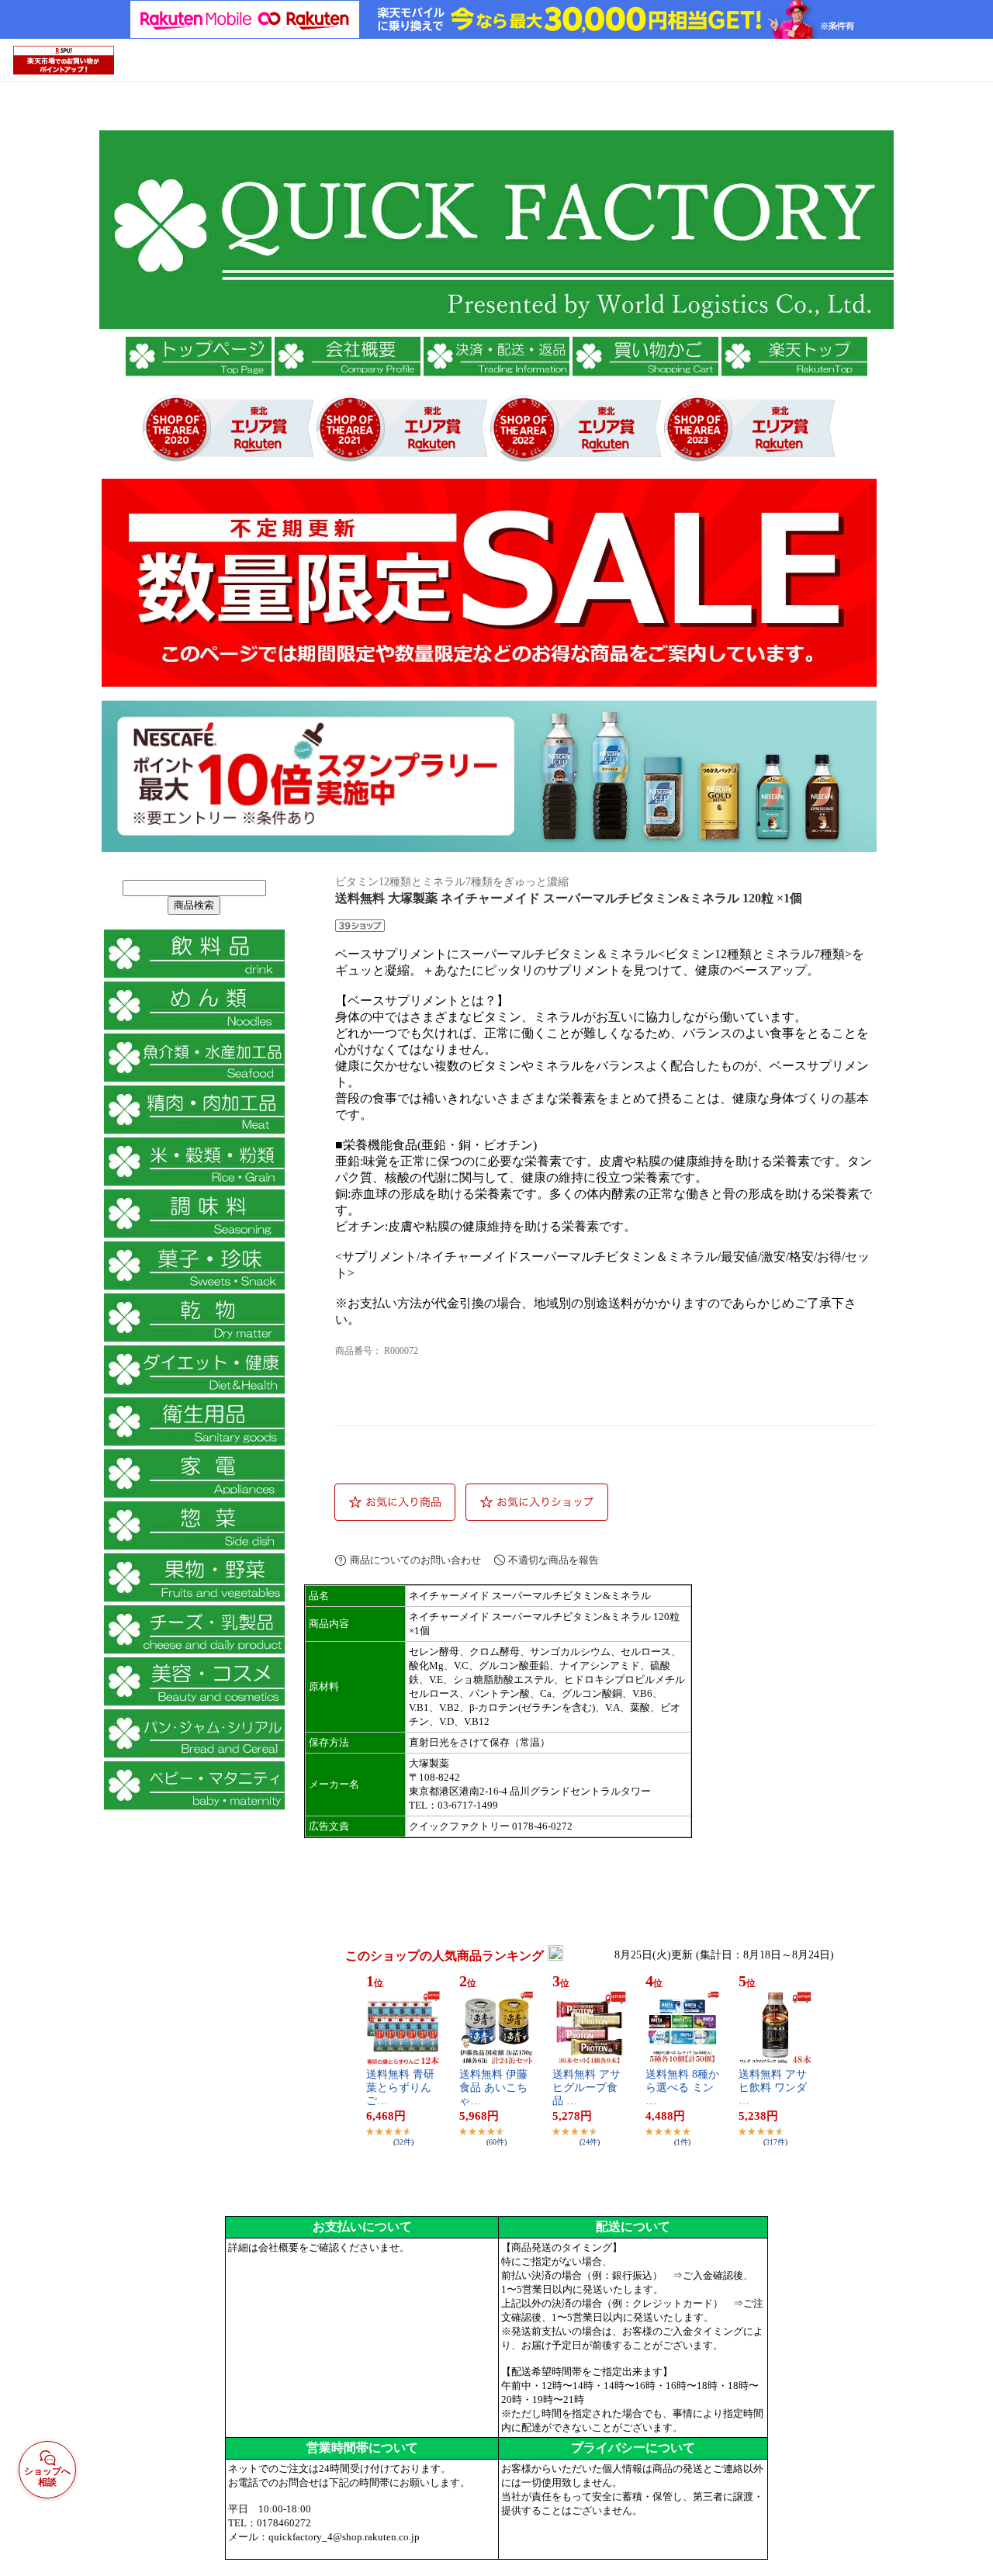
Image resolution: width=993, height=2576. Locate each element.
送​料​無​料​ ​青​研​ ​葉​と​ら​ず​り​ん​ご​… (402, 2088)
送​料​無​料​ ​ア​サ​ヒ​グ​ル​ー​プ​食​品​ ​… (586, 2088)
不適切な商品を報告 (554, 1560)
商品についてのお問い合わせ (415, 1560)
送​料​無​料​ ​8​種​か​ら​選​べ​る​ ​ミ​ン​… (682, 2088)
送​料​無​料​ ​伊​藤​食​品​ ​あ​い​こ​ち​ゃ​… (493, 2088)
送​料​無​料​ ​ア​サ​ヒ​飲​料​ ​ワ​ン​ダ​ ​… (774, 2088)
